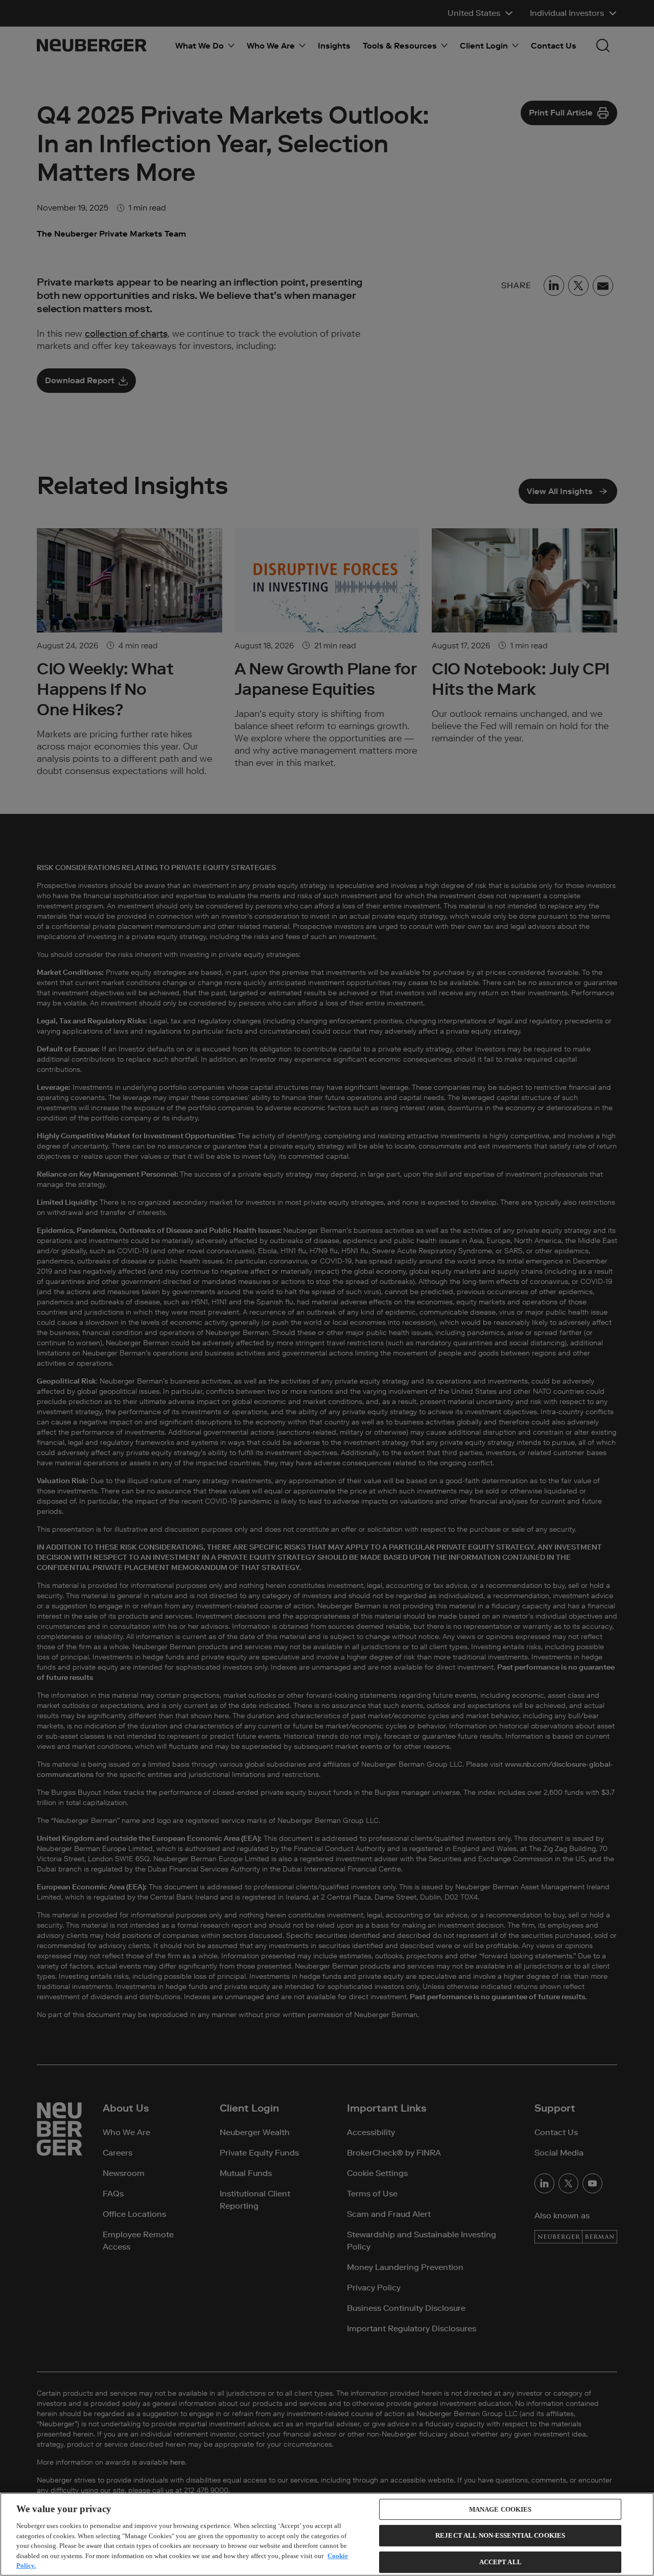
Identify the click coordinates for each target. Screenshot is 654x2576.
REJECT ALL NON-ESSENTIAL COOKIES (500, 2535)
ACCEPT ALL (500, 2562)
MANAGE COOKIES (500, 2509)
